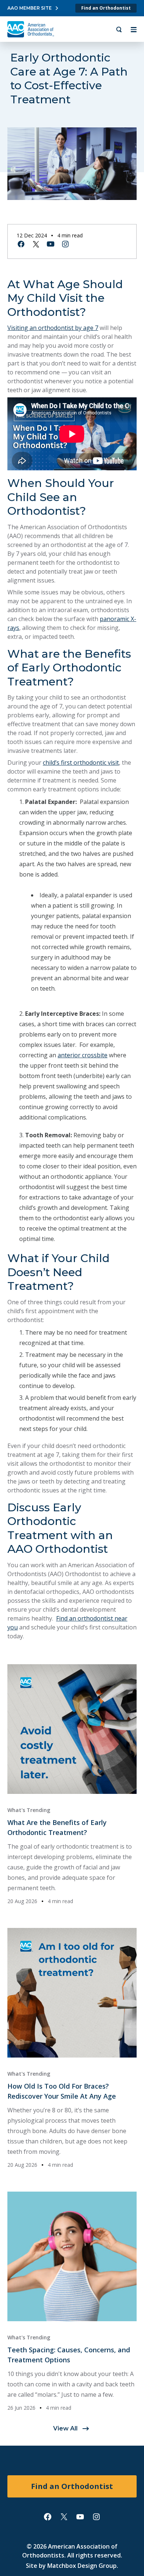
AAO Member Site (30, 8)
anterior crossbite (83, 1055)
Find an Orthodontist (106, 8)
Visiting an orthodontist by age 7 (53, 328)
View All (65, 2428)
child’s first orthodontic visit (81, 763)
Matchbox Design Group (82, 2566)
